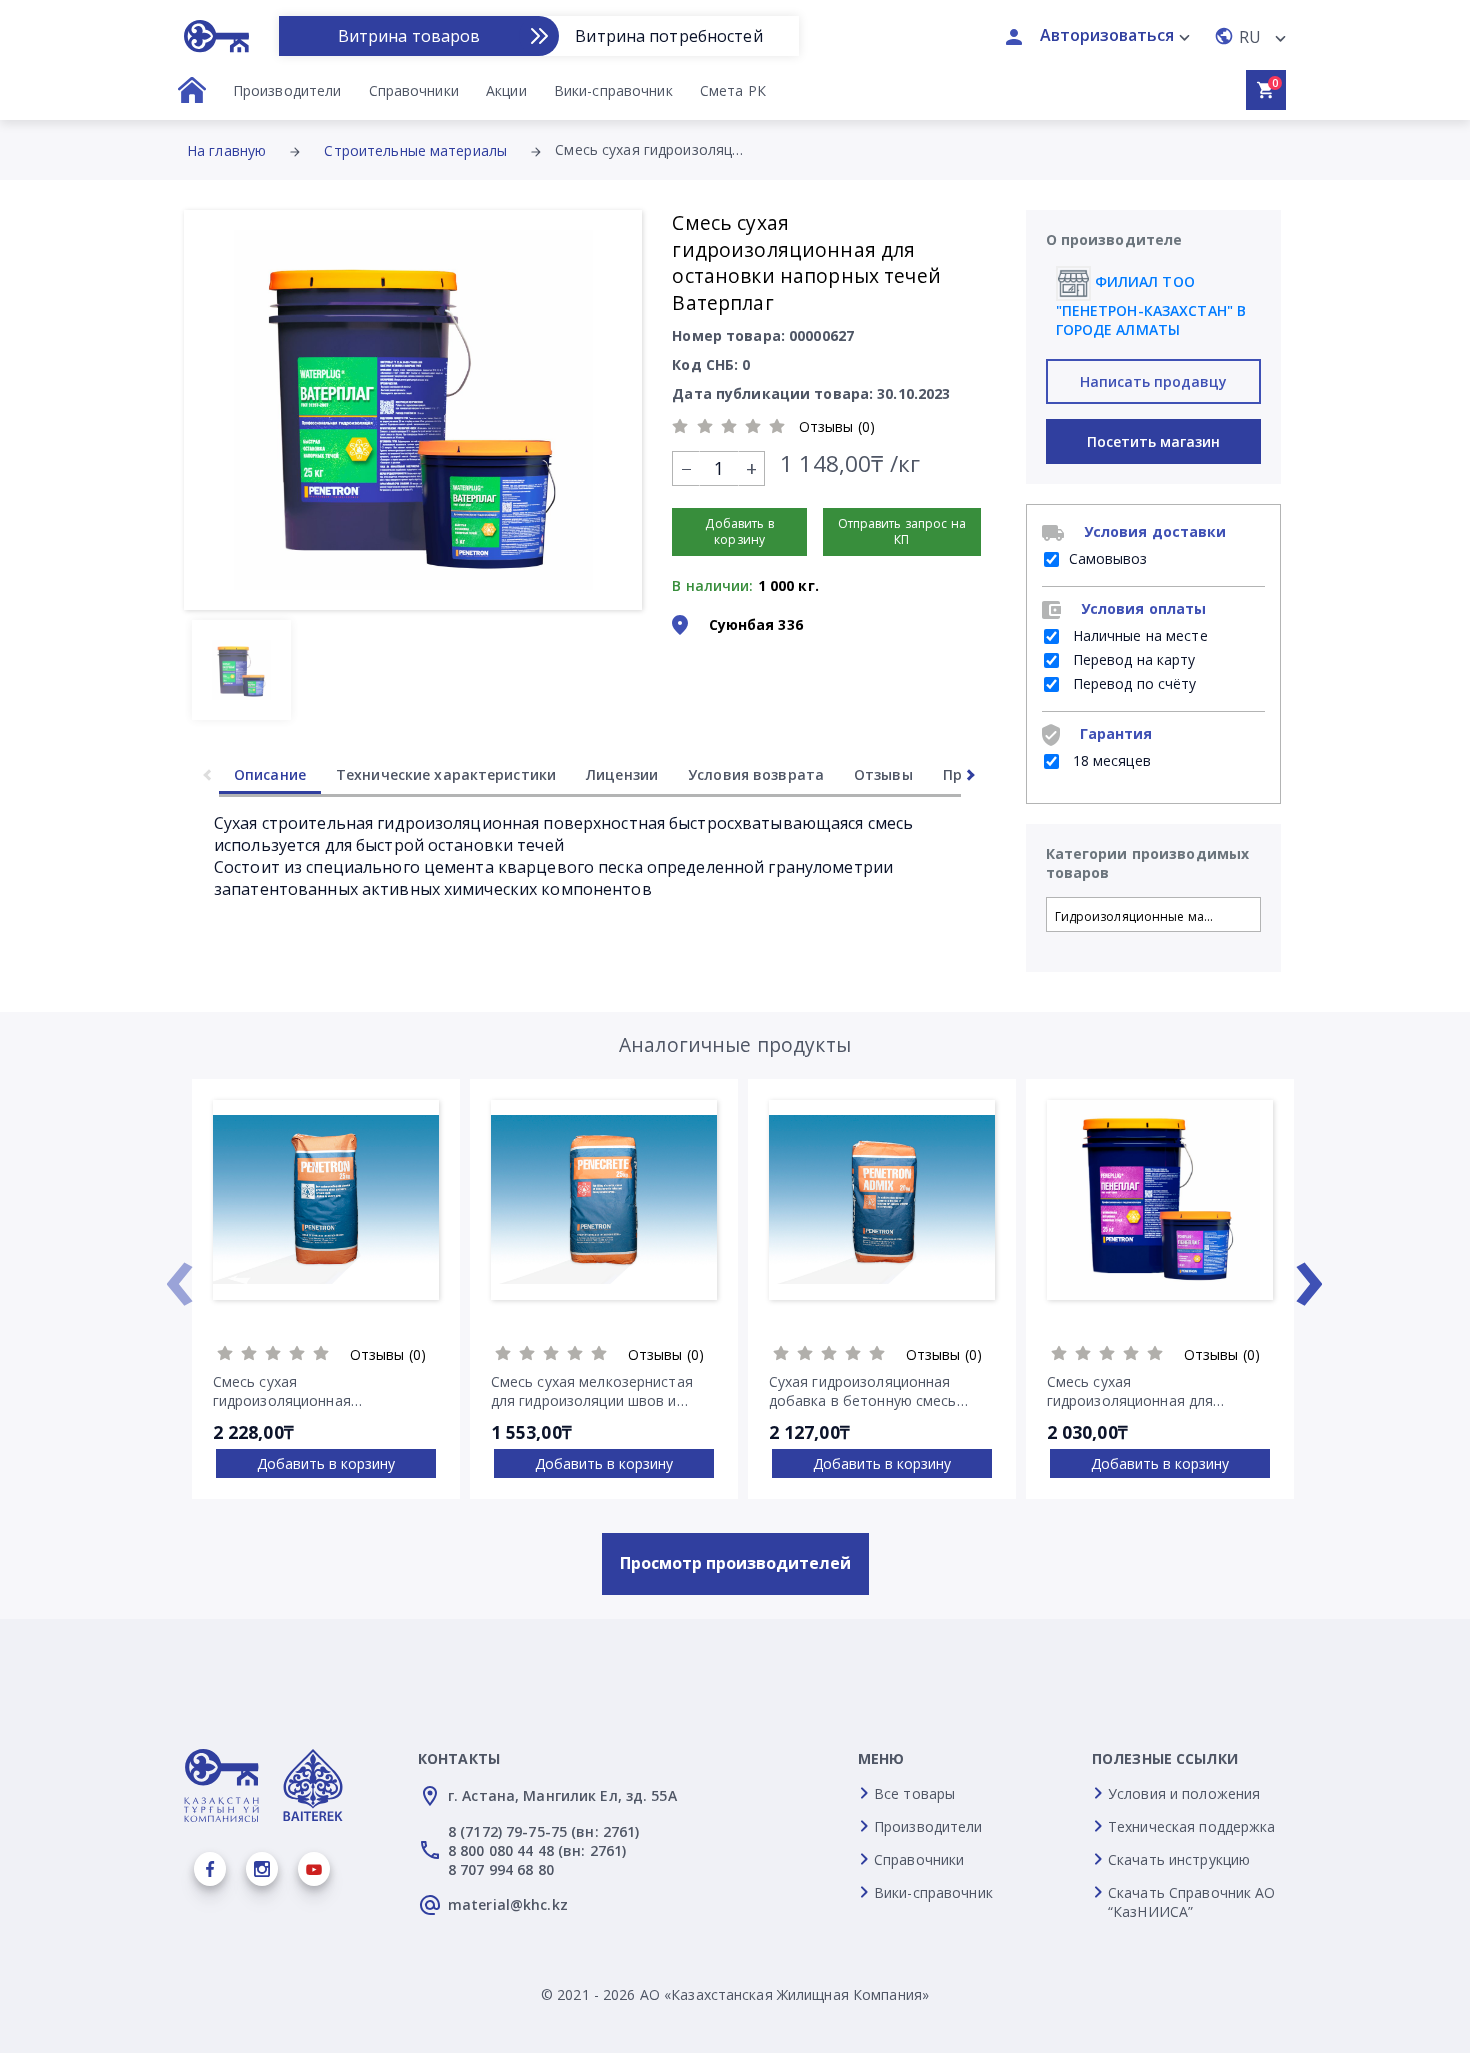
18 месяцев (1110, 760)
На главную (226, 150)
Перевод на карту (1132, 659)
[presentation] (179, 1272)
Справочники (414, 90)
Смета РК (733, 90)
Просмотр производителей (735, 1563)
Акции (506, 90)
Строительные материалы (415, 150)
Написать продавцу (1153, 381)
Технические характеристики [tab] (446, 774)
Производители (287, 90)
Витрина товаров (409, 36)
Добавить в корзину (326, 1463)
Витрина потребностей (668, 36)
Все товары (914, 1793)
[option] (413, 410)
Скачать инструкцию (1179, 1859)
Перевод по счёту (1133, 683)
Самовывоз (1108, 558)
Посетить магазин (1153, 441)
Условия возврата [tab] (756, 774)
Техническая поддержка (1192, 1826)
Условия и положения (1184, 1793)
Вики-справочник (613, 90)
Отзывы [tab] (883, 774)
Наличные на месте (1138, 635)
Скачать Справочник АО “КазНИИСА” (1192, 1902)
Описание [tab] (270, 774)
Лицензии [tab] (622, 774)
